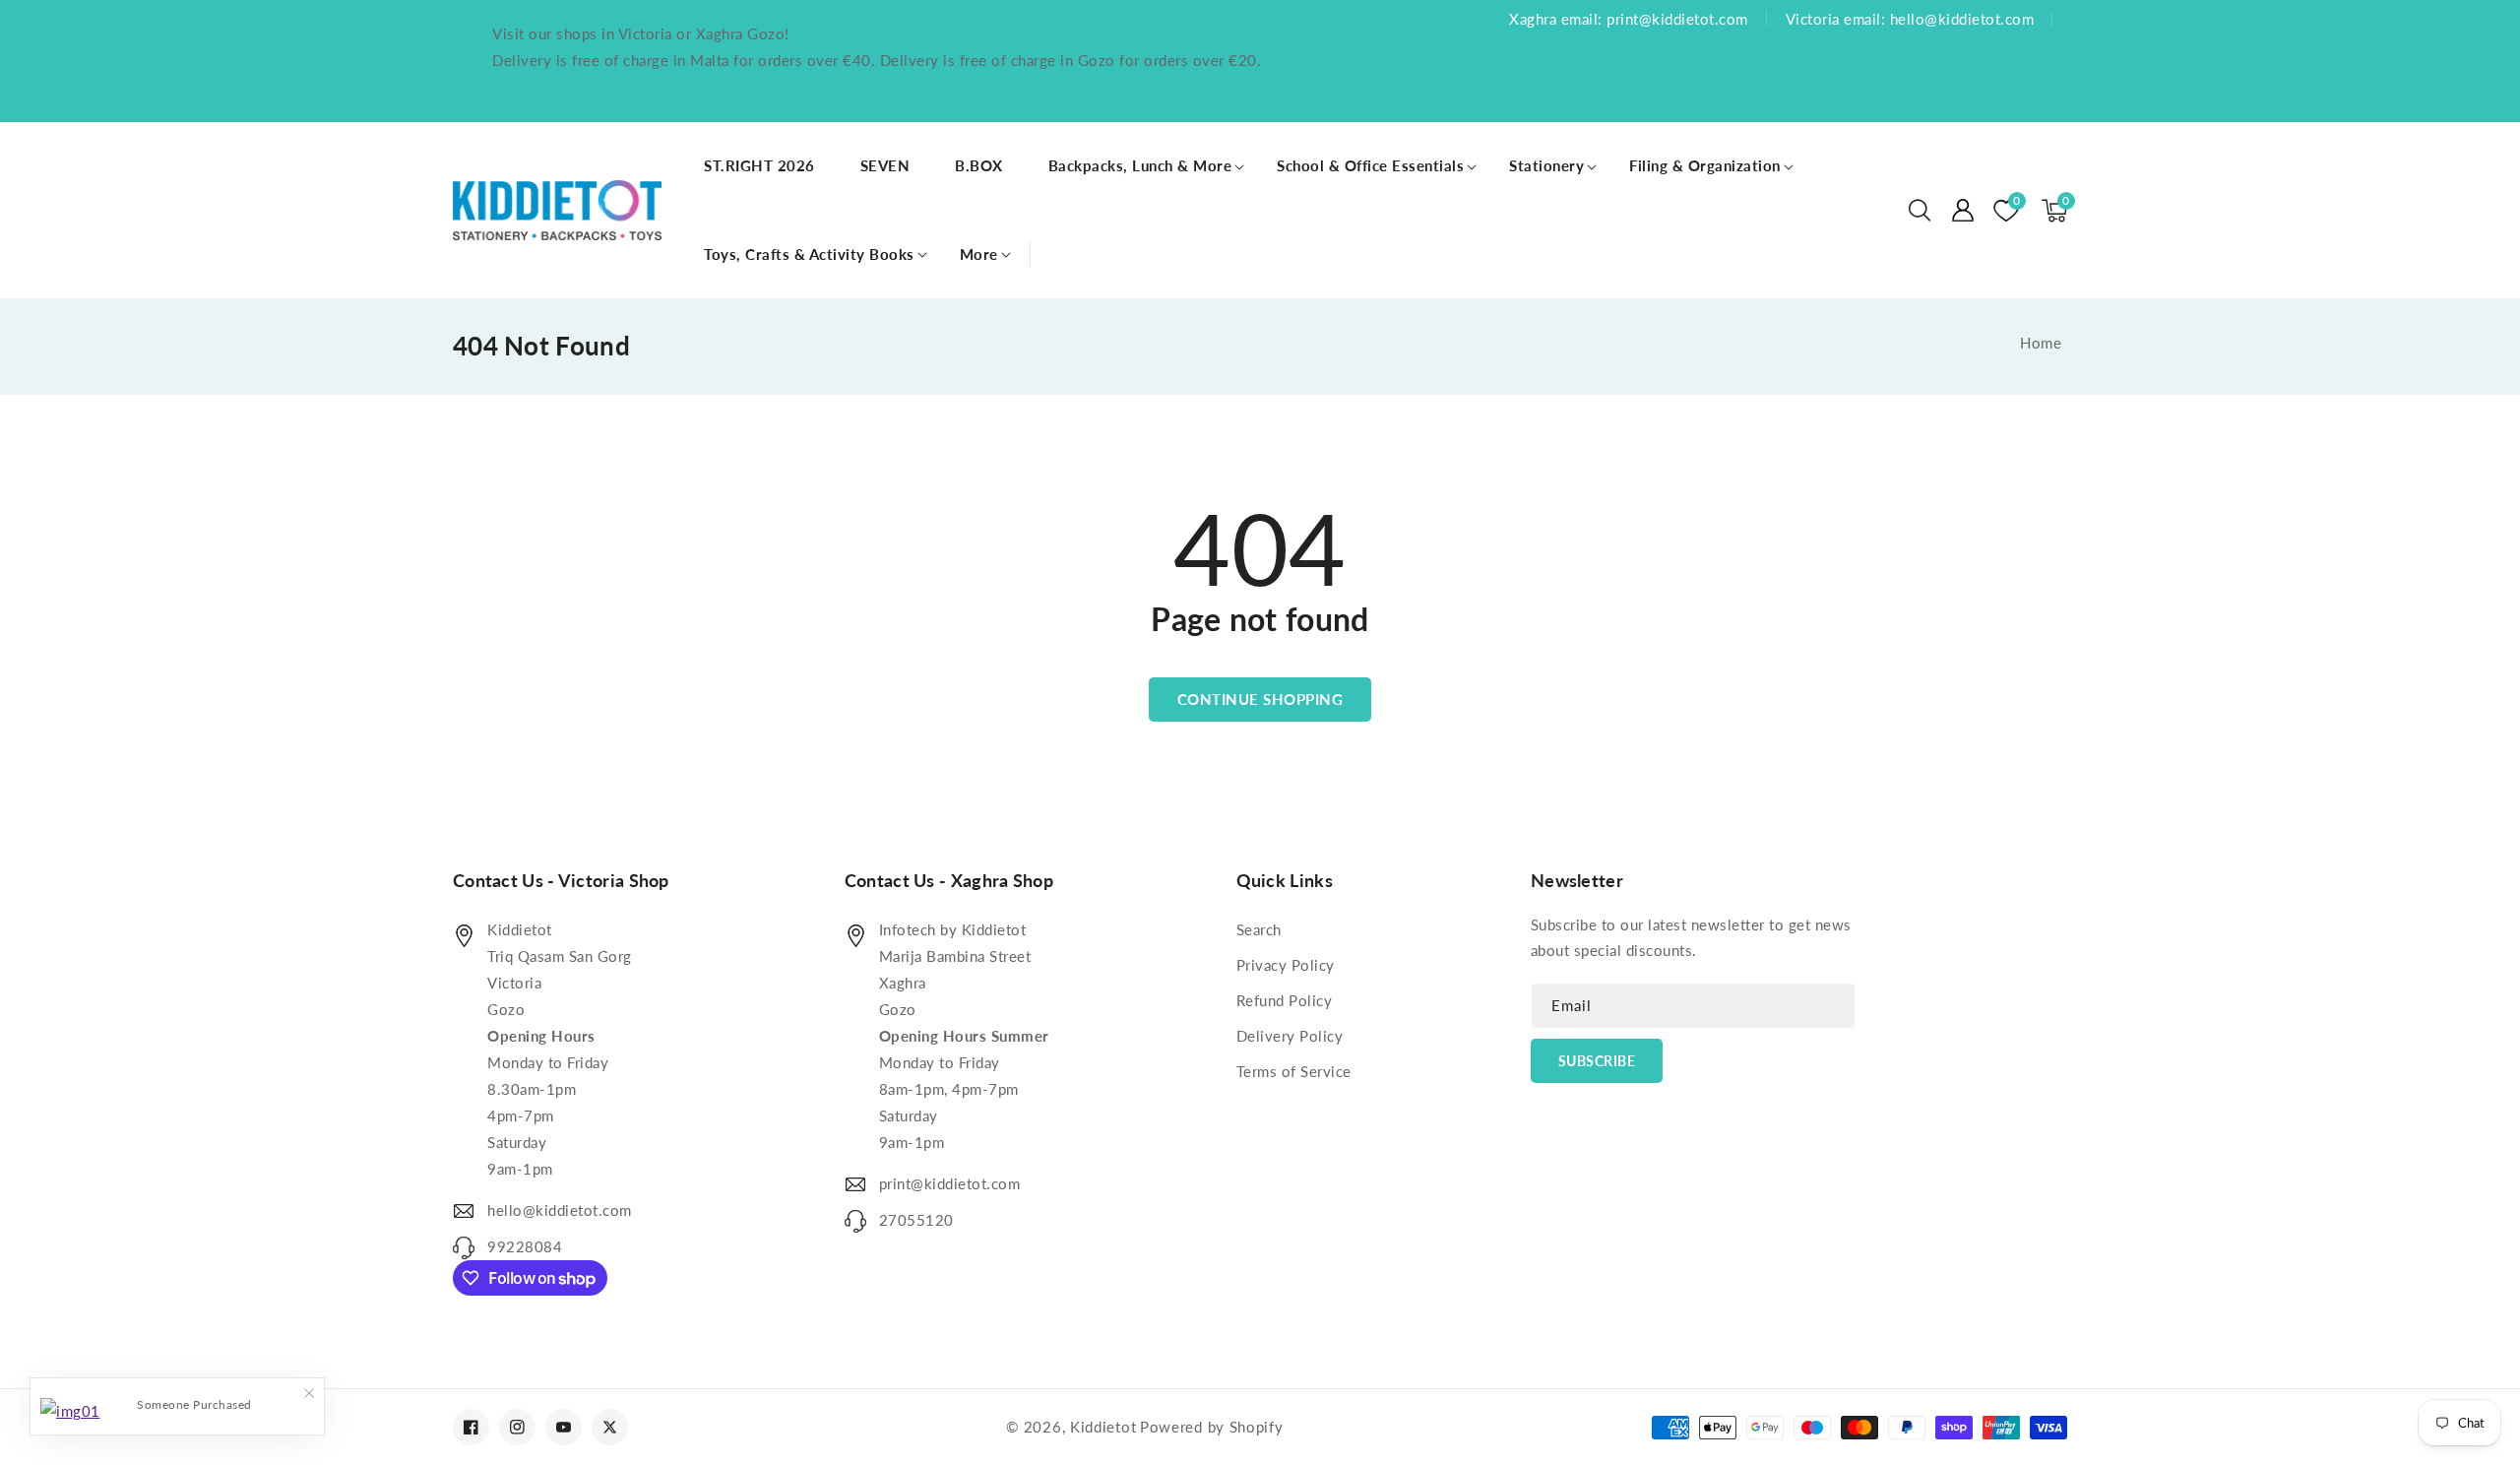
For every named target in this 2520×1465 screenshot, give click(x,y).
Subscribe (1597, 1061)
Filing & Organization (1705, 165)
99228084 (525, 1246)
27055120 (916, 1220)
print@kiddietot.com (950, 1183)
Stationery (1546, 165)
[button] (1920, 211)
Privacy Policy (1286, 965)
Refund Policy (1285, 1000)
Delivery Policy (1290, 1036)
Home (2041, 343)
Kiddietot (1103, 1427)
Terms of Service (1294, 1071)
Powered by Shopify (1212, 1427)
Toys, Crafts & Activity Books (809, 254)
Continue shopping (1260, 699)
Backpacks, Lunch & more (1140, 165)
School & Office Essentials (1370, 165)
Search (1259, 929)
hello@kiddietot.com (560, 1210)
